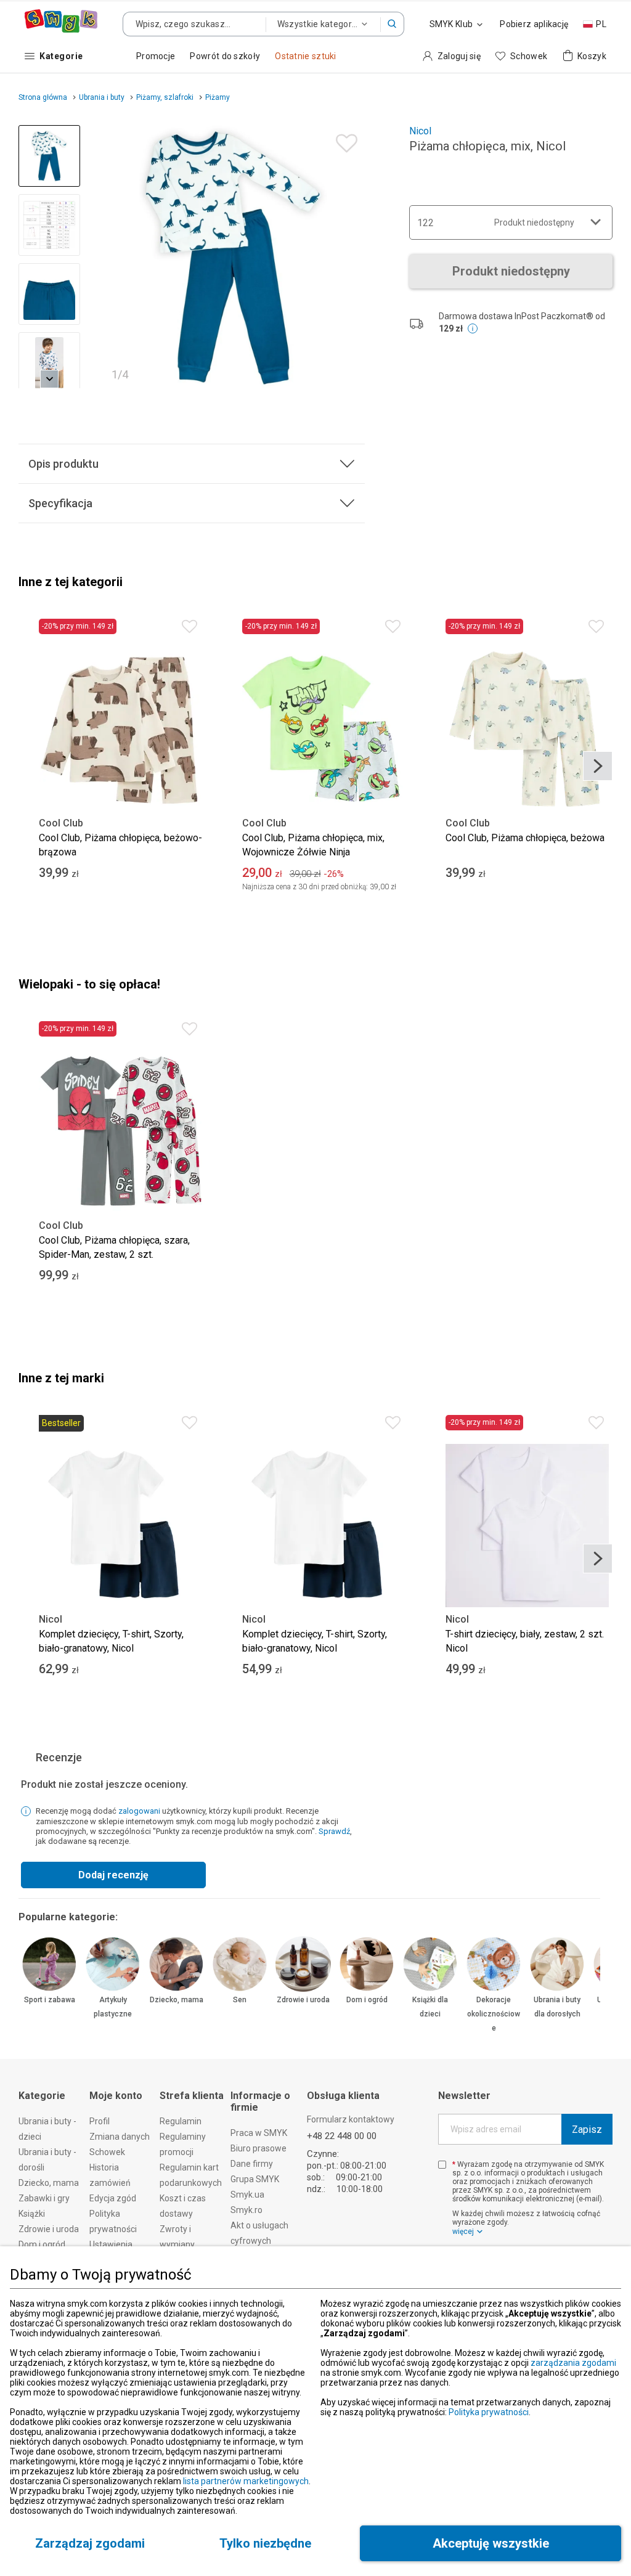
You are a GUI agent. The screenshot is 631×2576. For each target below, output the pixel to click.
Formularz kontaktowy (351, 2119)
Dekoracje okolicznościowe (494, 2014)
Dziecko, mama (177, 2000)
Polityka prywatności (489, 2412)
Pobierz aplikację (534, 24)
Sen (240, 2000)
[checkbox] (442, 2165)
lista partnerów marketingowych (246, 2481)
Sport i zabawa (50, 2000)
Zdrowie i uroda (303, 2000)
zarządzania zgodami (573, 2363)
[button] (393, 24)
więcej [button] (463, 2232)
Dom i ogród (367, 2000)
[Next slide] (350, 257)
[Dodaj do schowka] (344, 140)
